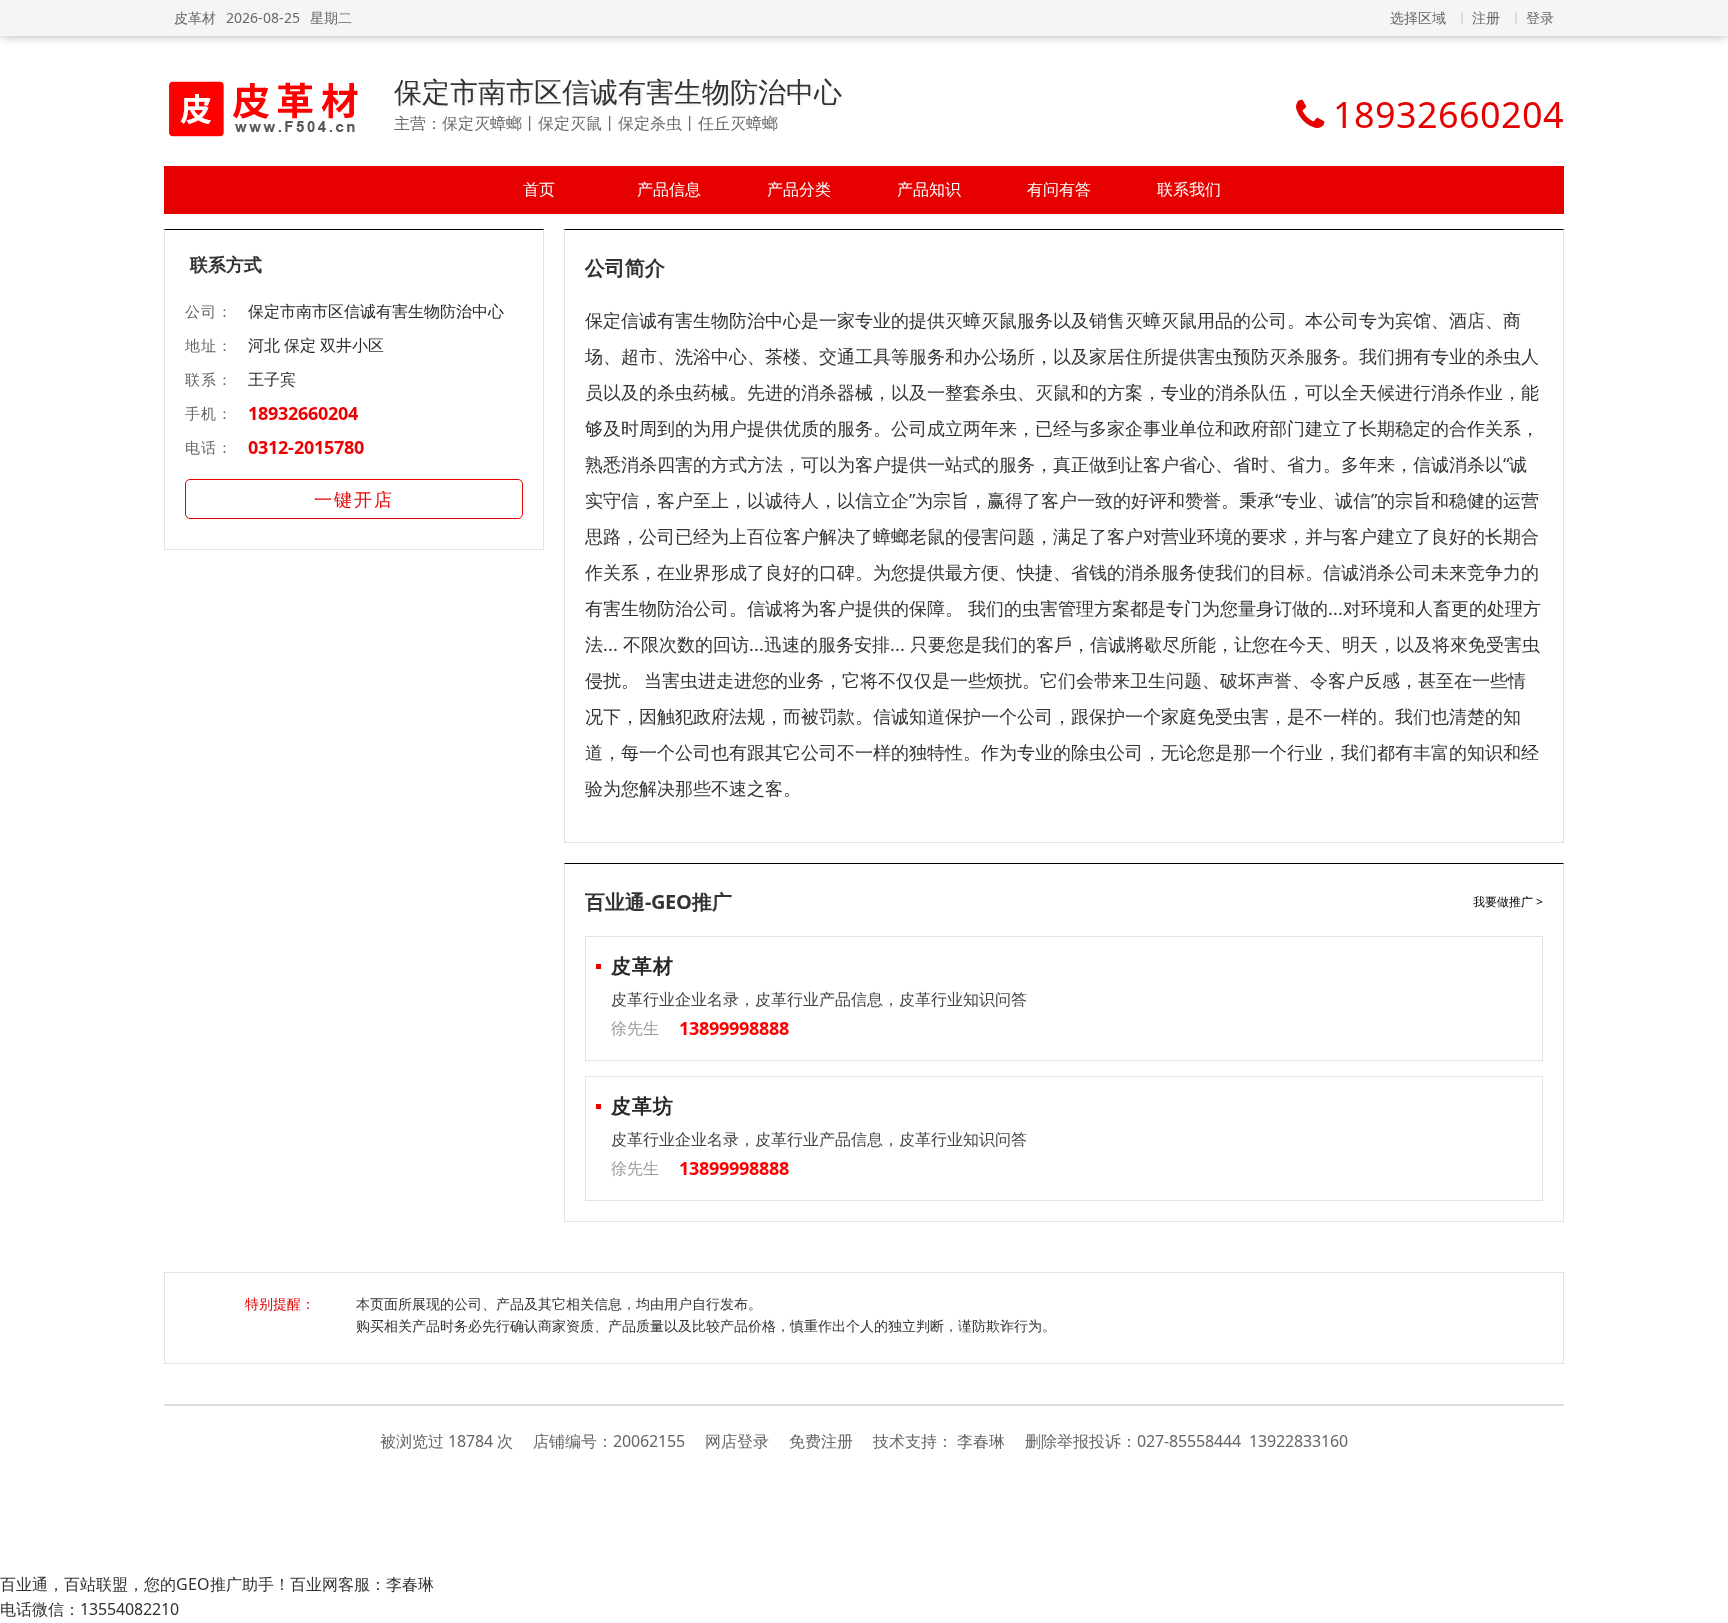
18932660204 (303, 413)
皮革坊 (642, 1105)
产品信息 (669, 189)
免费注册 (821, 1441)
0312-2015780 (306, 447)
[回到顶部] (1702, 1597)
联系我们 (1189, 189)
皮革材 (195, 17)
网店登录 (737, 1441)
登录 (1540, 17)
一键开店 (354, 499)
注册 (1486, 17)
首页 (539, 189)
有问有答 (1059, 189)
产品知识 (929, 189)
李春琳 (981, 1441)
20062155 (649, 1441)
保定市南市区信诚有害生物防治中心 (618, 91)
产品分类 (799, 189)
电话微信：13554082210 (89, 1609)
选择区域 (1418, 17)
